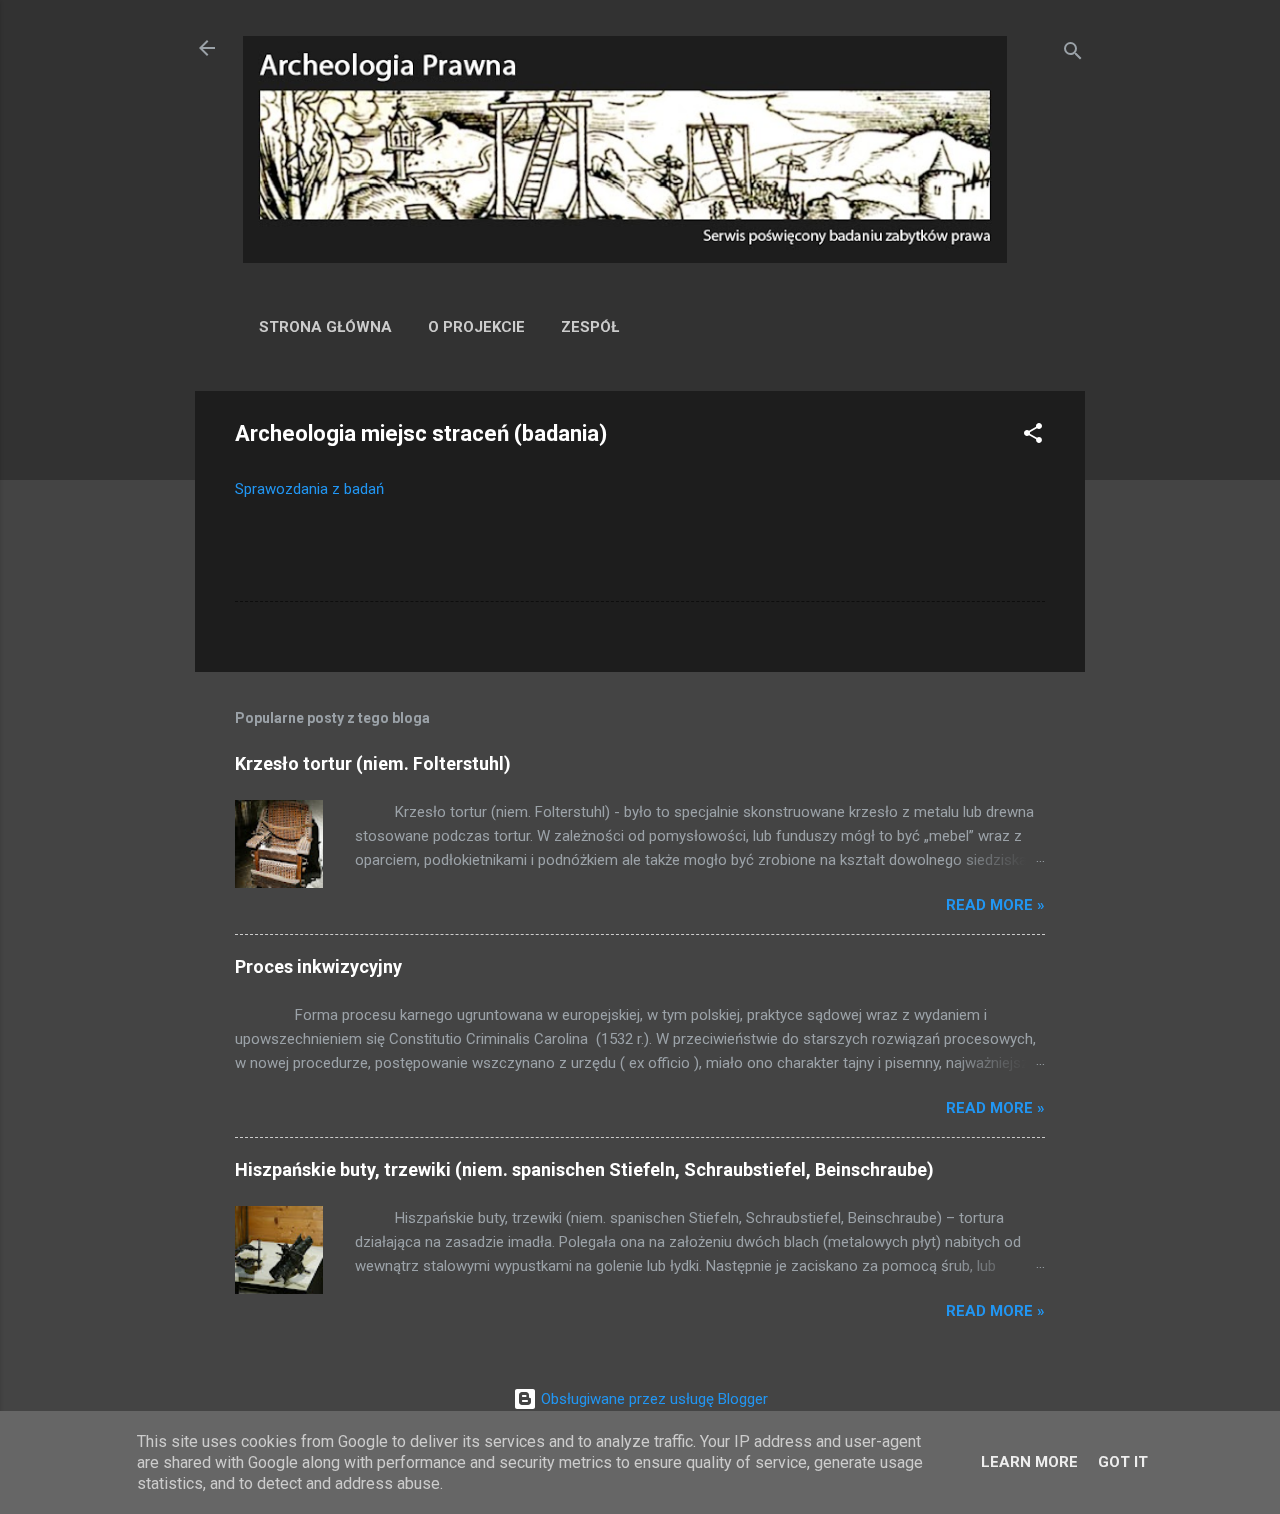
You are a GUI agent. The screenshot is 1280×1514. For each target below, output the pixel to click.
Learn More (1029, 1462)
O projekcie (476, 327)
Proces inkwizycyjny (318, 966)
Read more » (995, 905)
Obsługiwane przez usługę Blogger (652, 1399)
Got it (1123, 1462)
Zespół (590, 327)
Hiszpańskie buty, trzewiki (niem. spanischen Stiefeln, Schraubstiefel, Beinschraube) (584, 1169)
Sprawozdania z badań (309, 489)
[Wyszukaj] (1073, 54)
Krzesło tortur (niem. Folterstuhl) (373, 763)
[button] (1033, 436)
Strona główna (325, 327)
